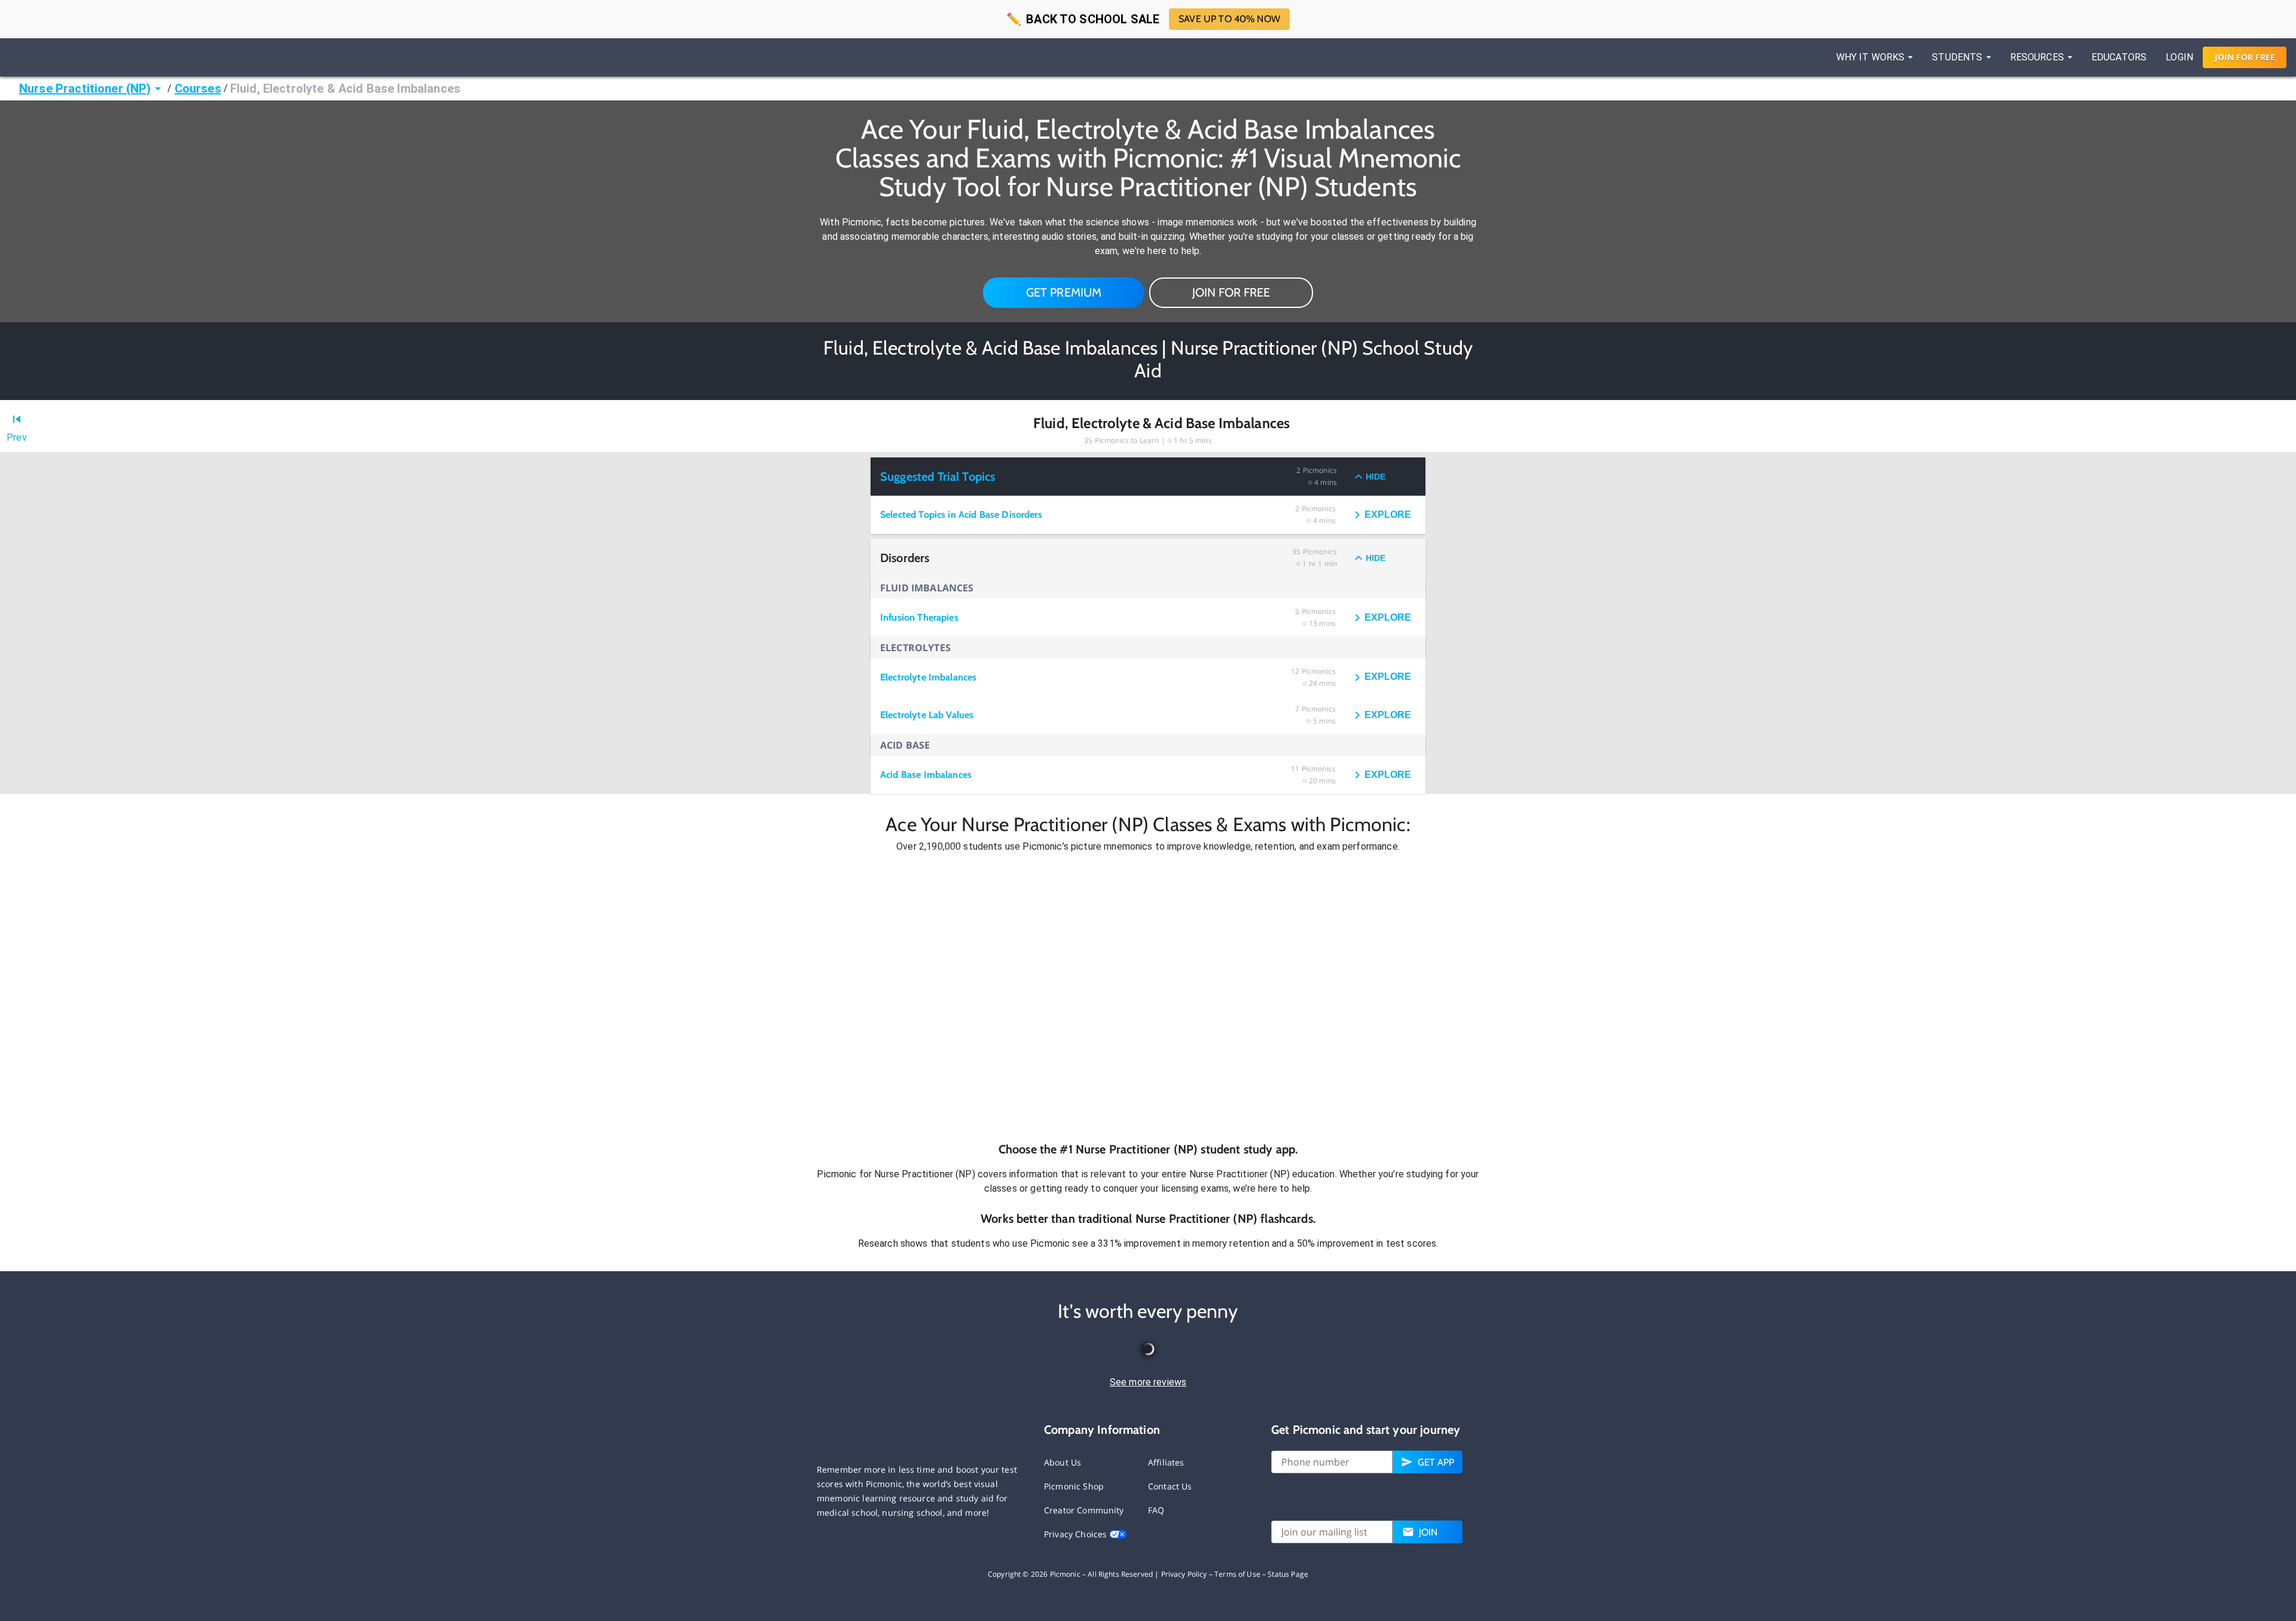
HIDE (1376, 477)
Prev (17, 437)
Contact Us (1170, 1486)
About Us (1062, 1462)
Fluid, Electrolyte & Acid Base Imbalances (345, 88)
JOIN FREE (2245, 57)
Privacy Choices (1077, 1534)
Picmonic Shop (1074, 1486)
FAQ (1156, 1510)
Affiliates (1166, 1462)
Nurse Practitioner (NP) (85, 88)
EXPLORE (1388, 515)
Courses (198, 88)
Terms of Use (1237, 1574)
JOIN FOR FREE (1231, 292)
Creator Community (1084, 1510)
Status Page (1288, 1574)
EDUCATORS (2119, 57)
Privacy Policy (1184, 1574)
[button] (1148, 997)
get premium (1064, 292)
